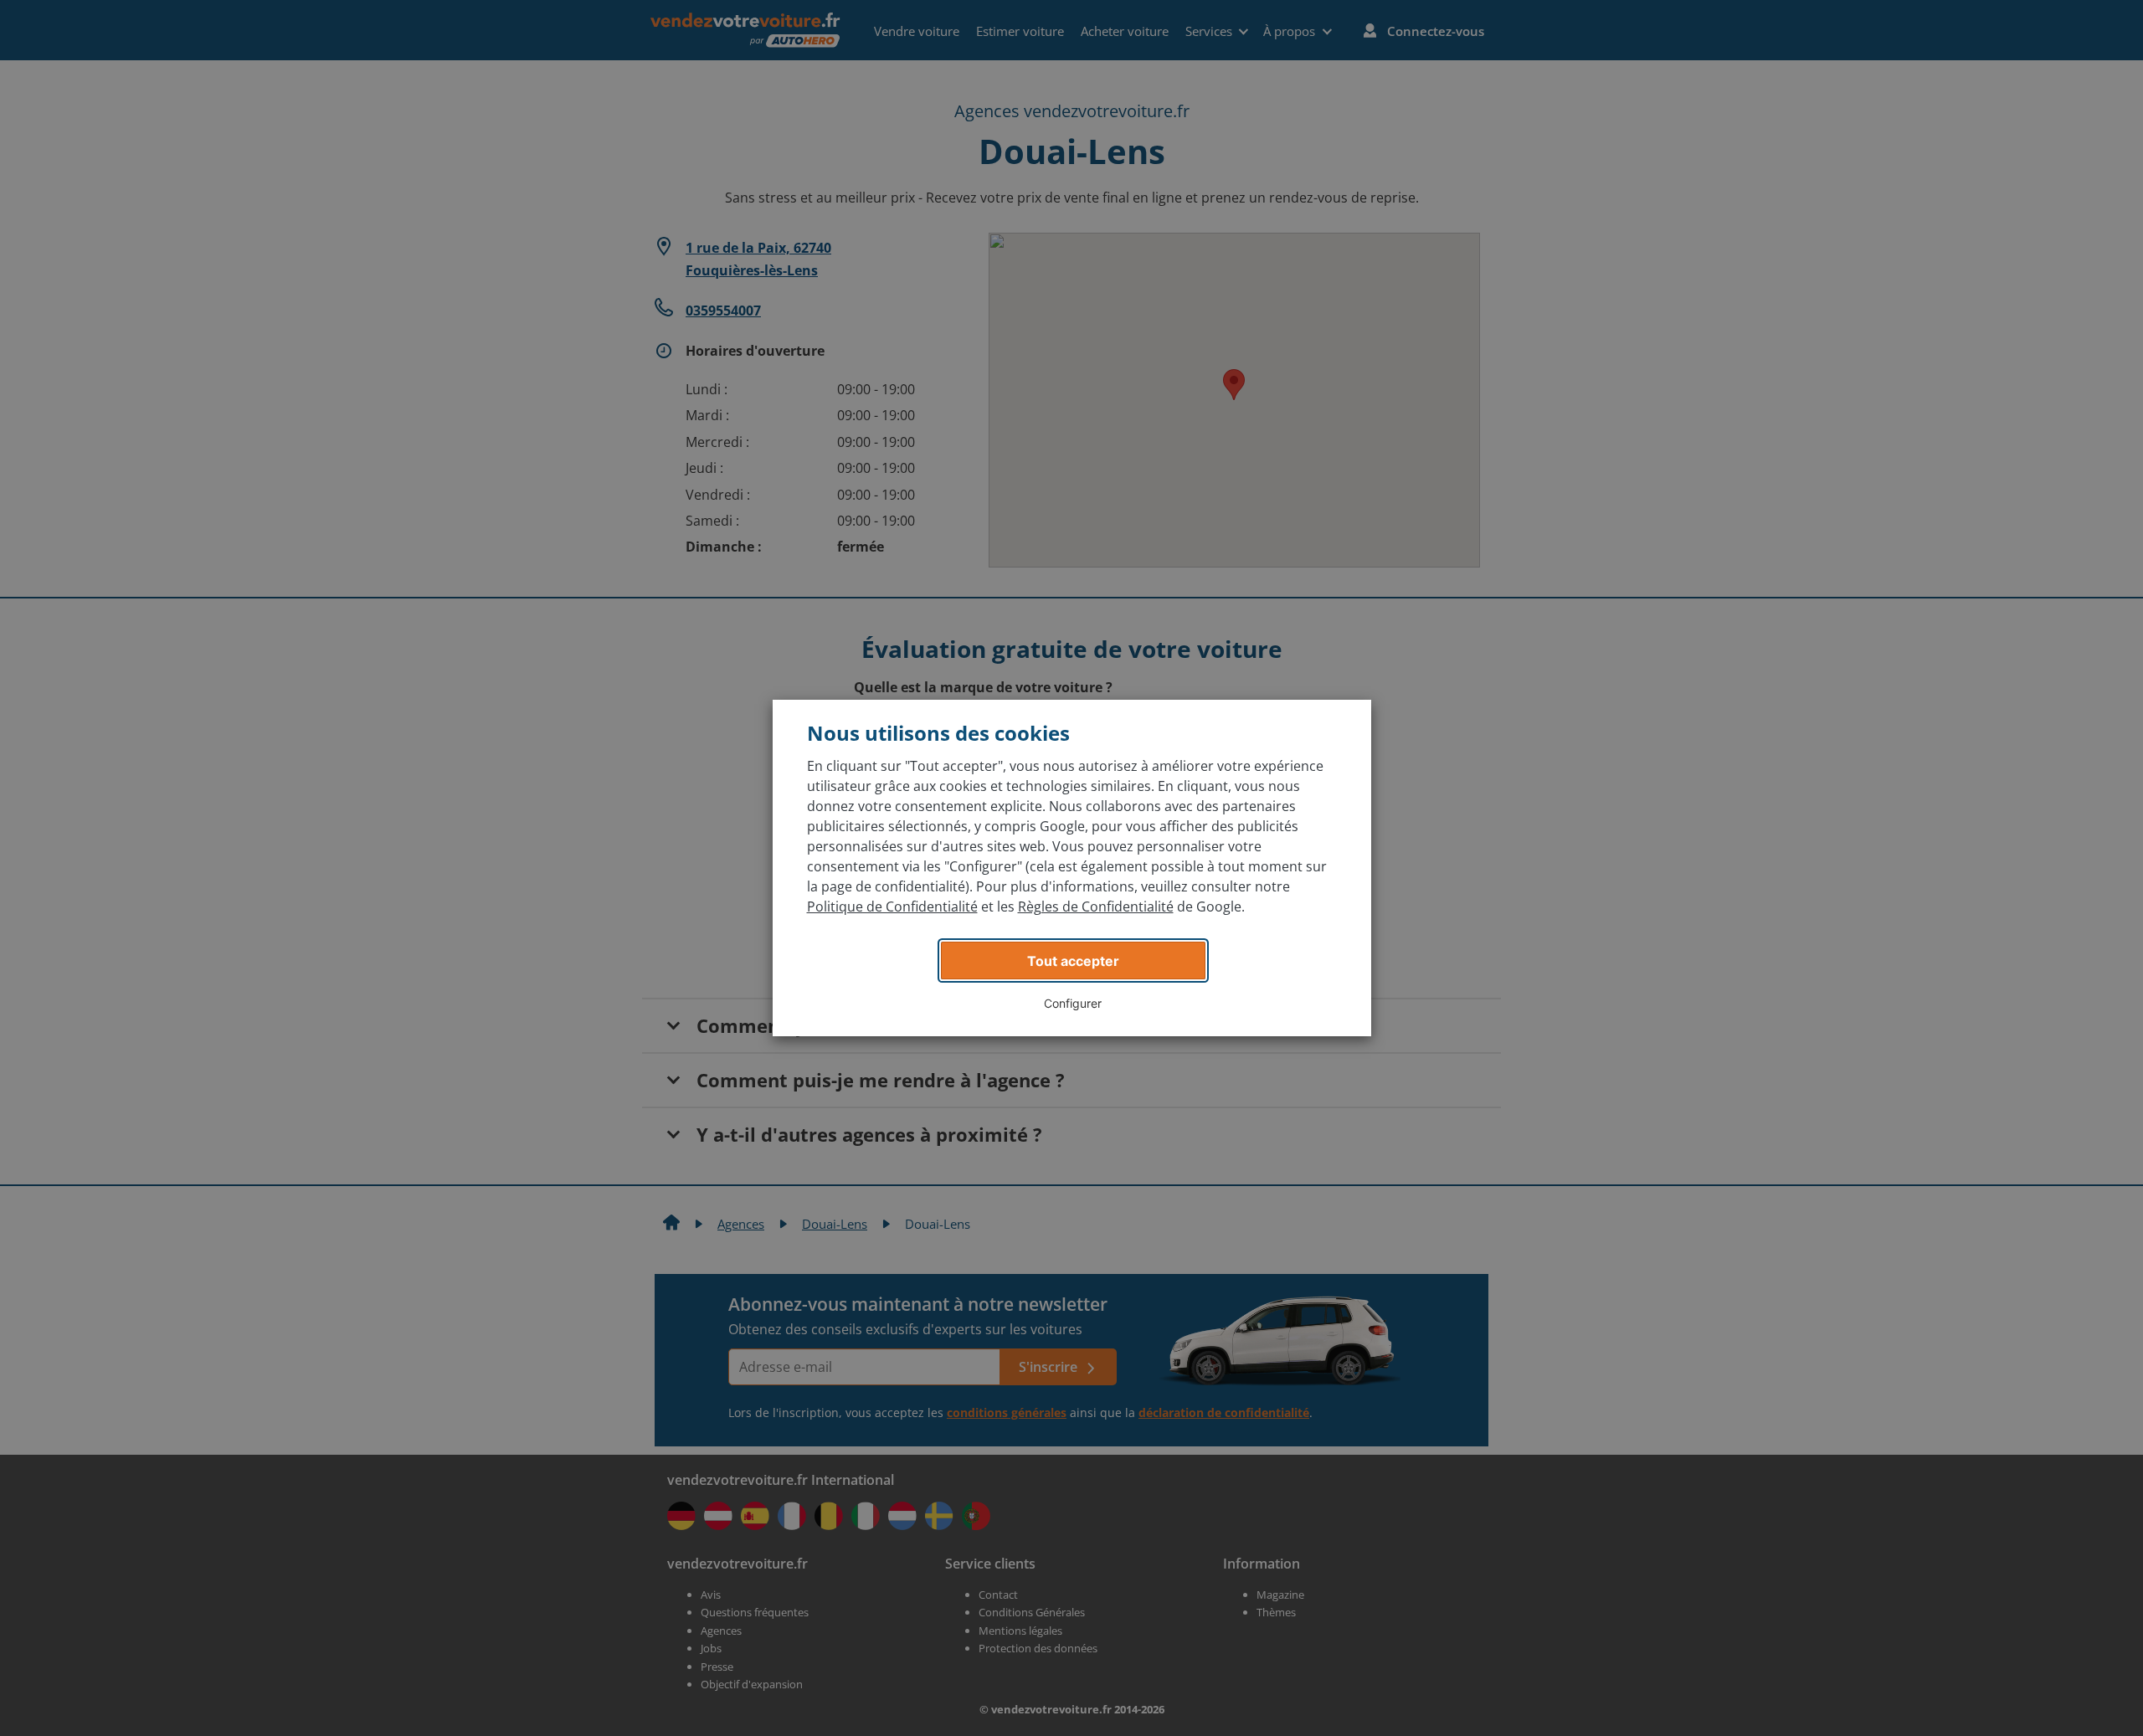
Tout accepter (1073, 961)
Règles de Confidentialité (1096, 907)
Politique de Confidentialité (892, 907)
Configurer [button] (1073, 1003)
